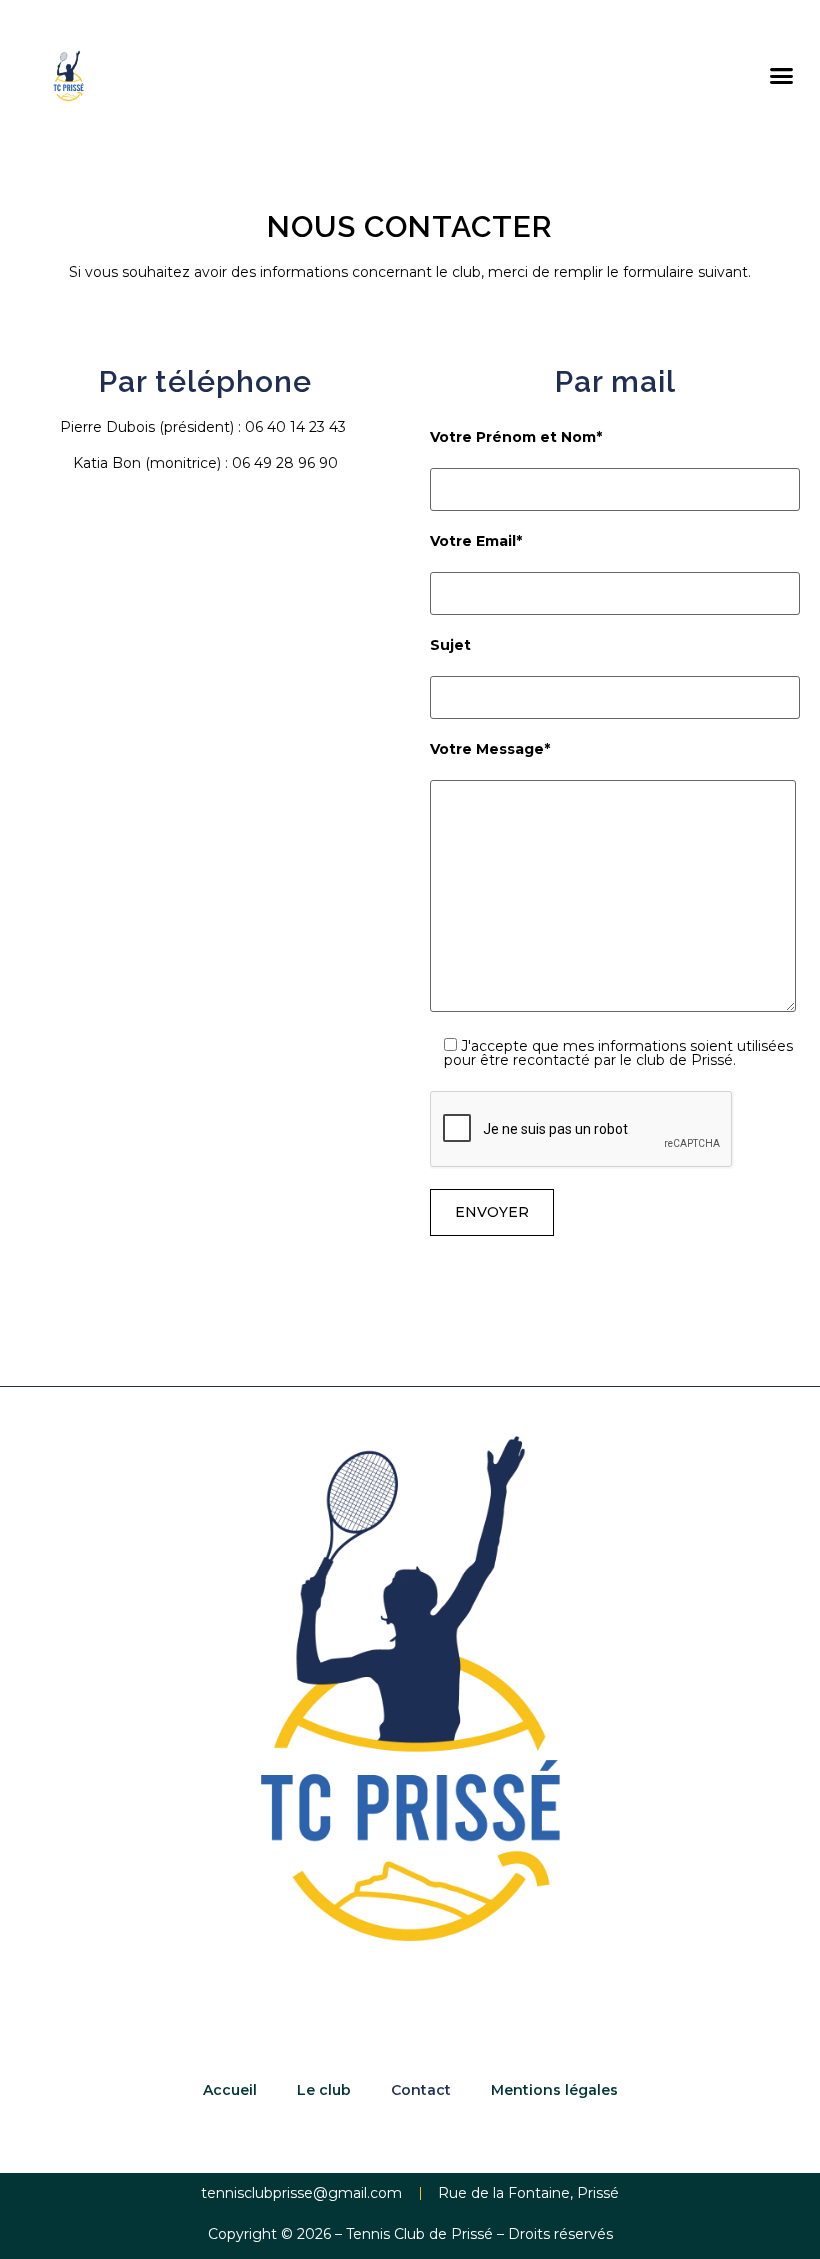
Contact (421, 2090)
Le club (324, 2090)
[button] (781, 76)
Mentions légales (554, 2090)
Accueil (230, 2090)
